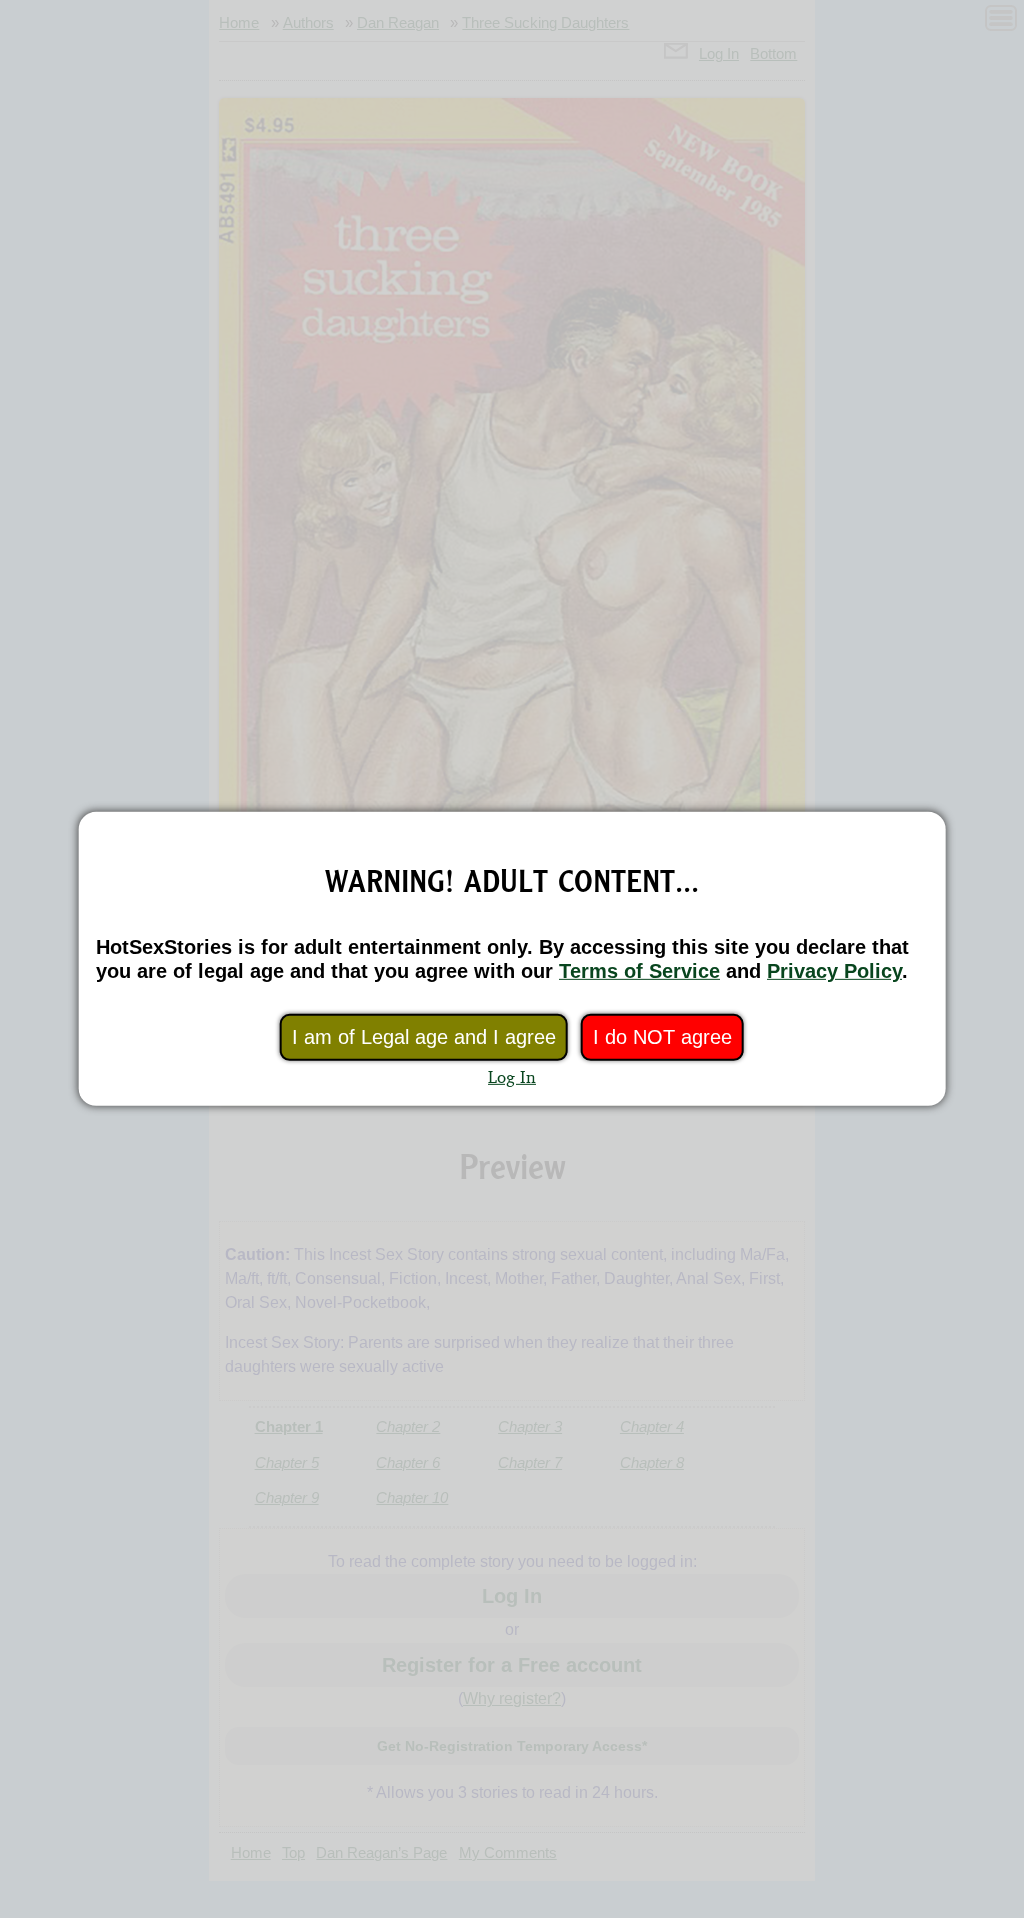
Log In (512, 1076)
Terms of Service (639, 971)
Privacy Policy (834, 971)
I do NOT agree (662, 1037)
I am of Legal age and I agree (424, 1037)
